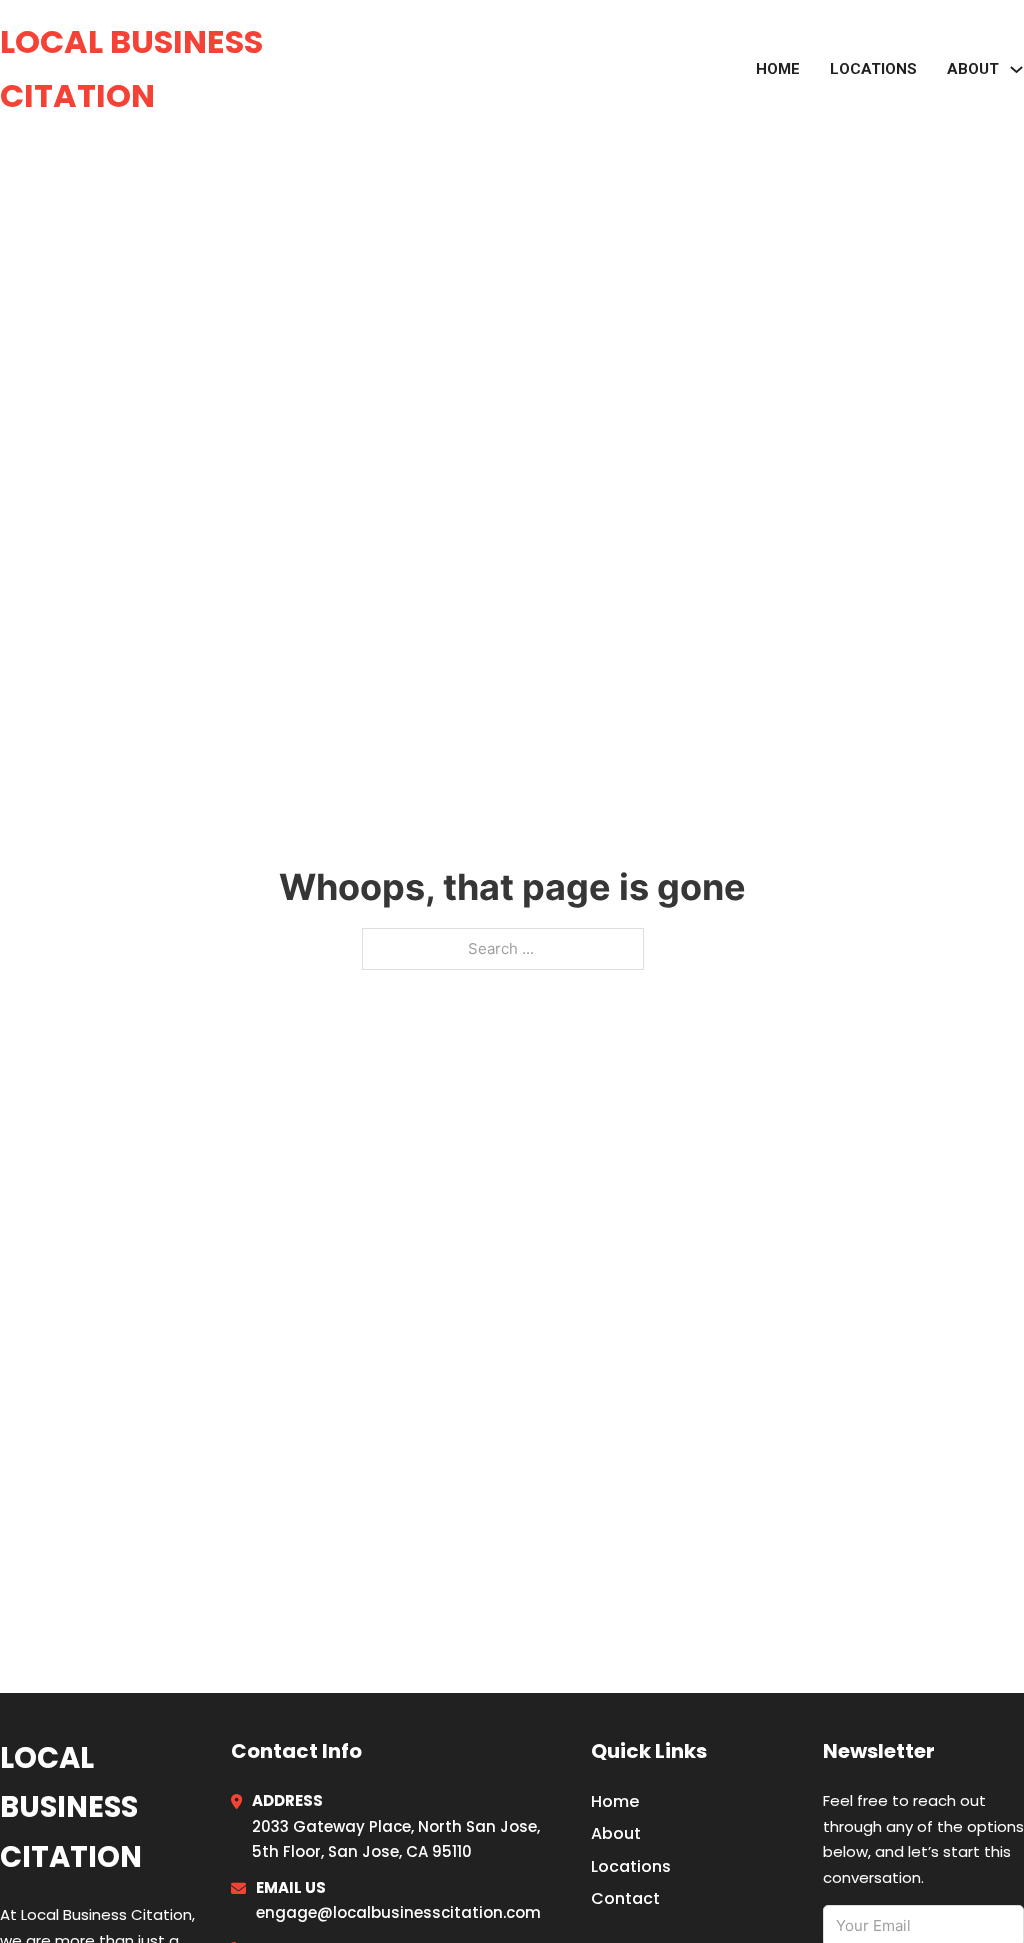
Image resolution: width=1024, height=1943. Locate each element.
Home (778, 69)
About (616, 1833)
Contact (625, 1898)
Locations (873, 69)
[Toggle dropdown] (1016, 69)
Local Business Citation (131, 68)
